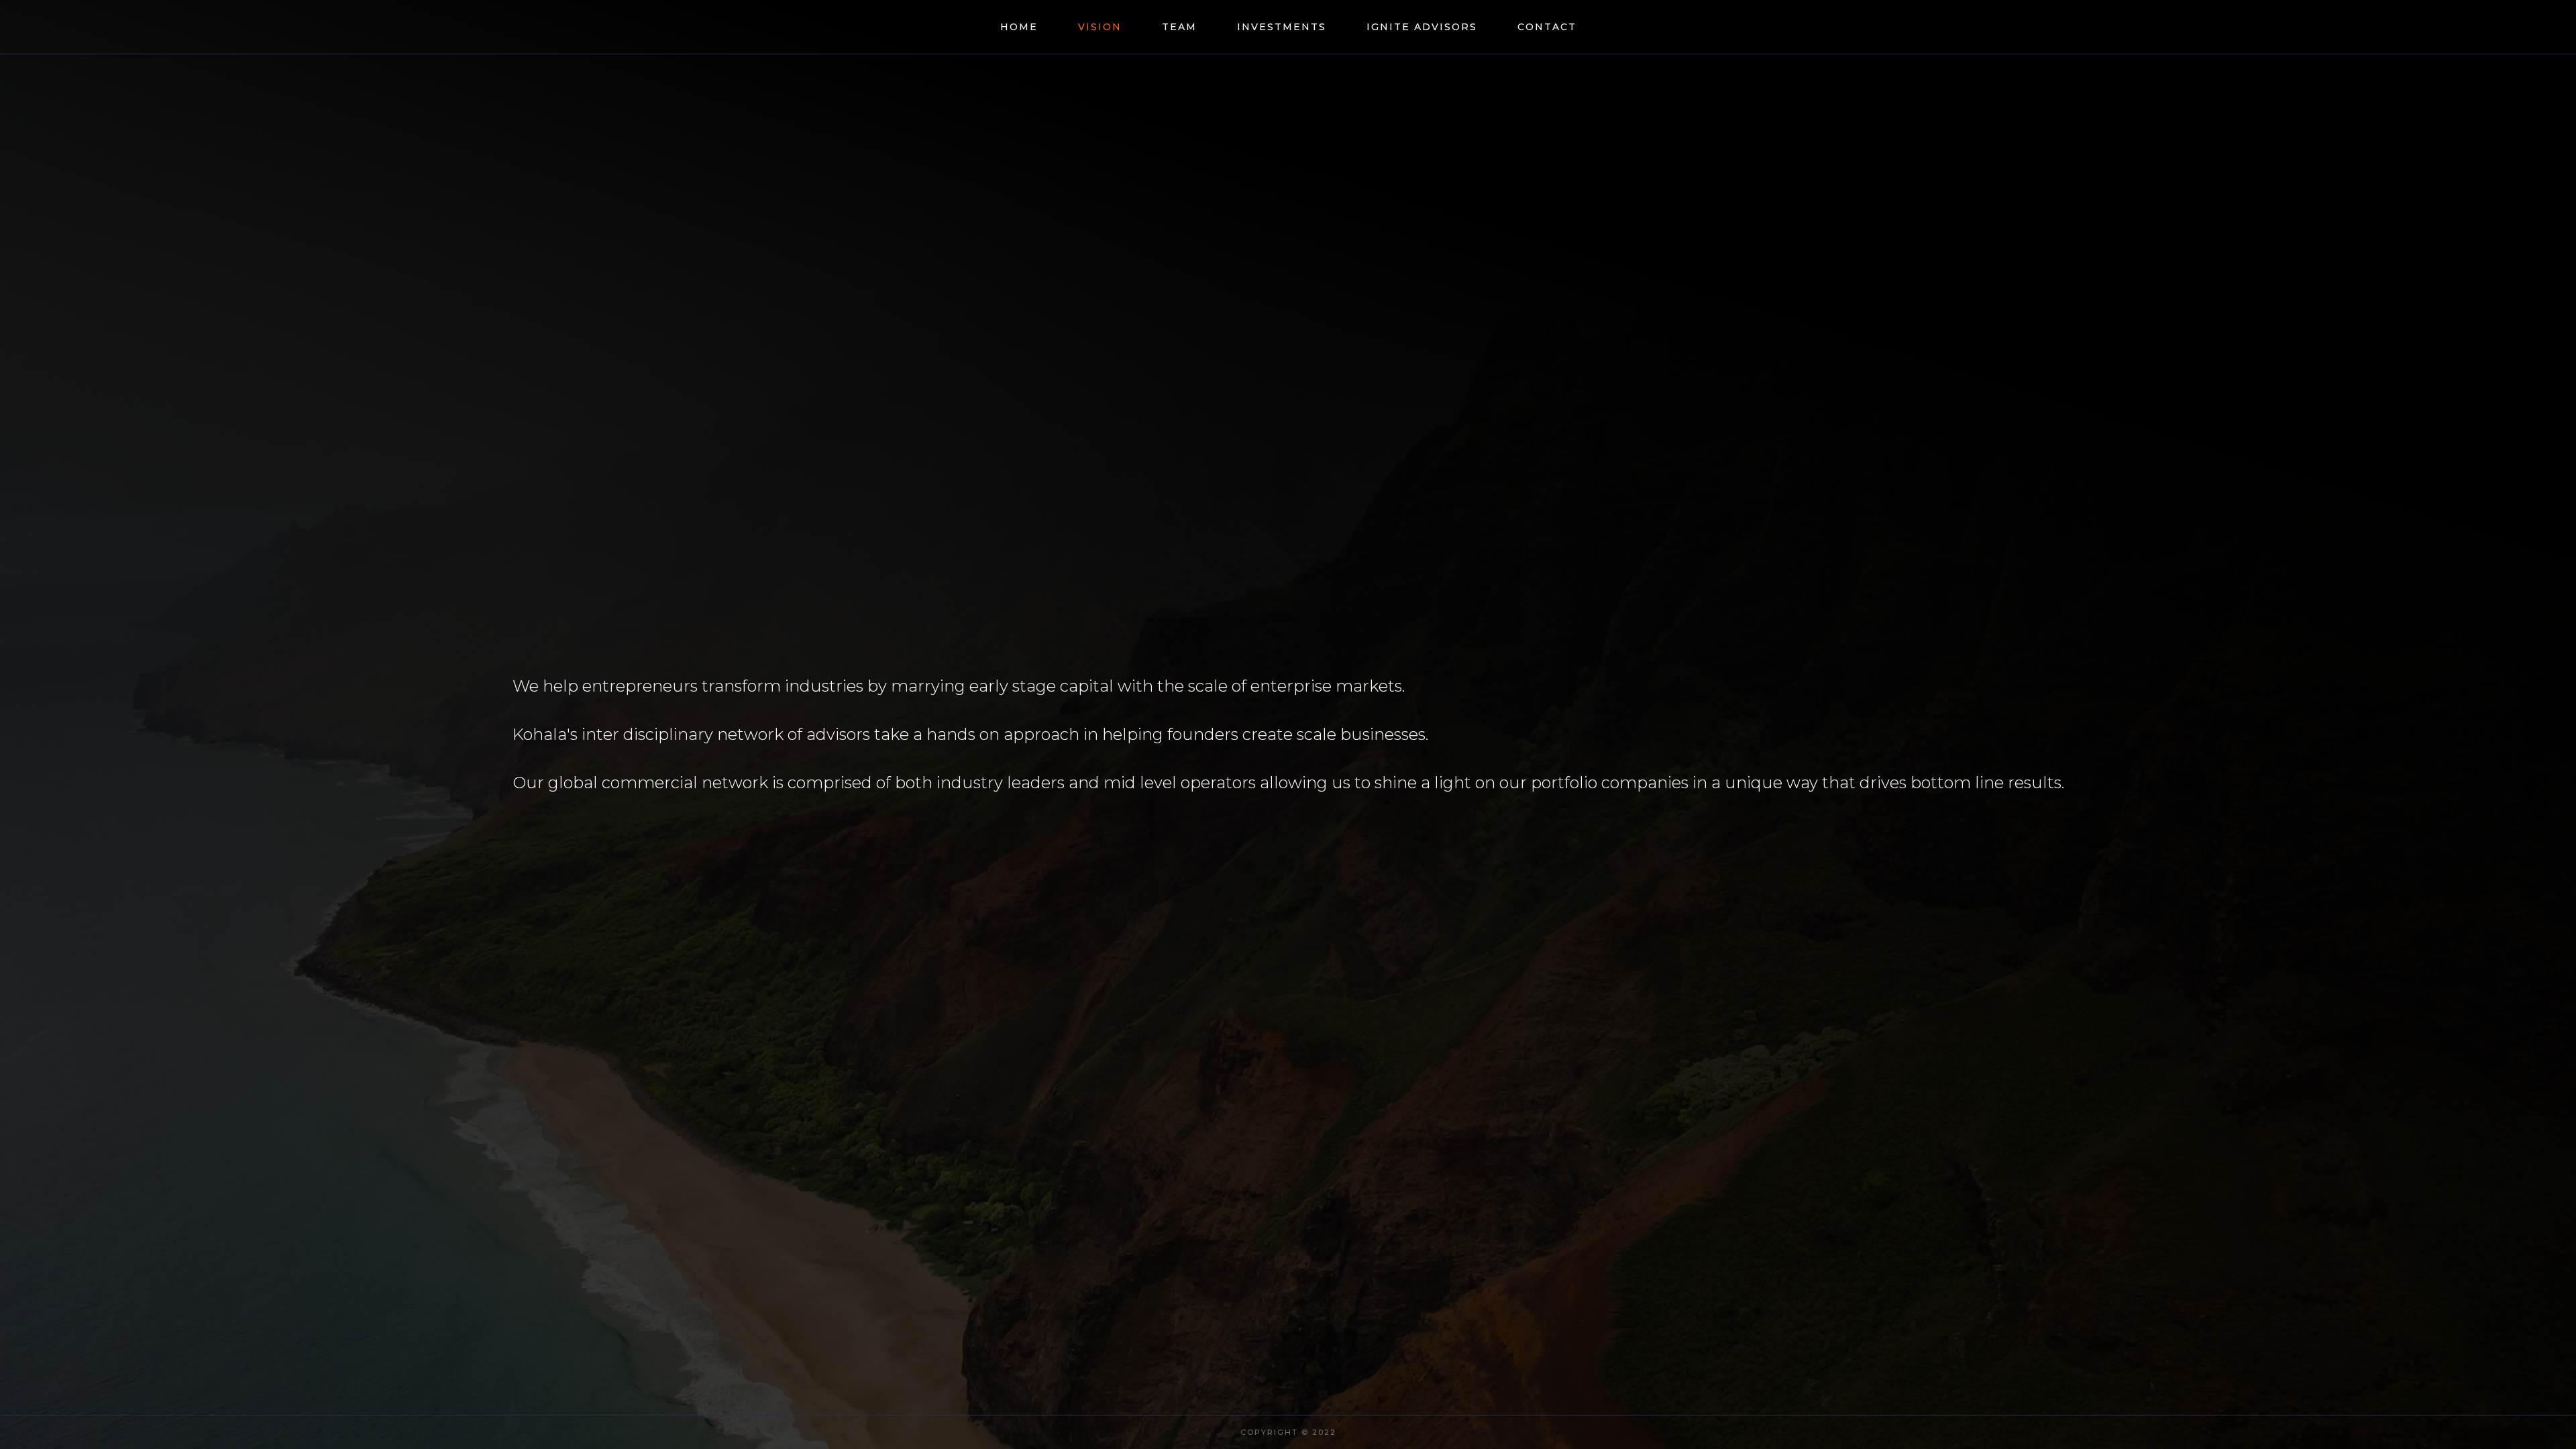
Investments (1282, 27)
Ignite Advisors (1422, 27)
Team (1179, 27)
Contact (1547, 27)
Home (1019, 27)
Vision (1100, 27)
